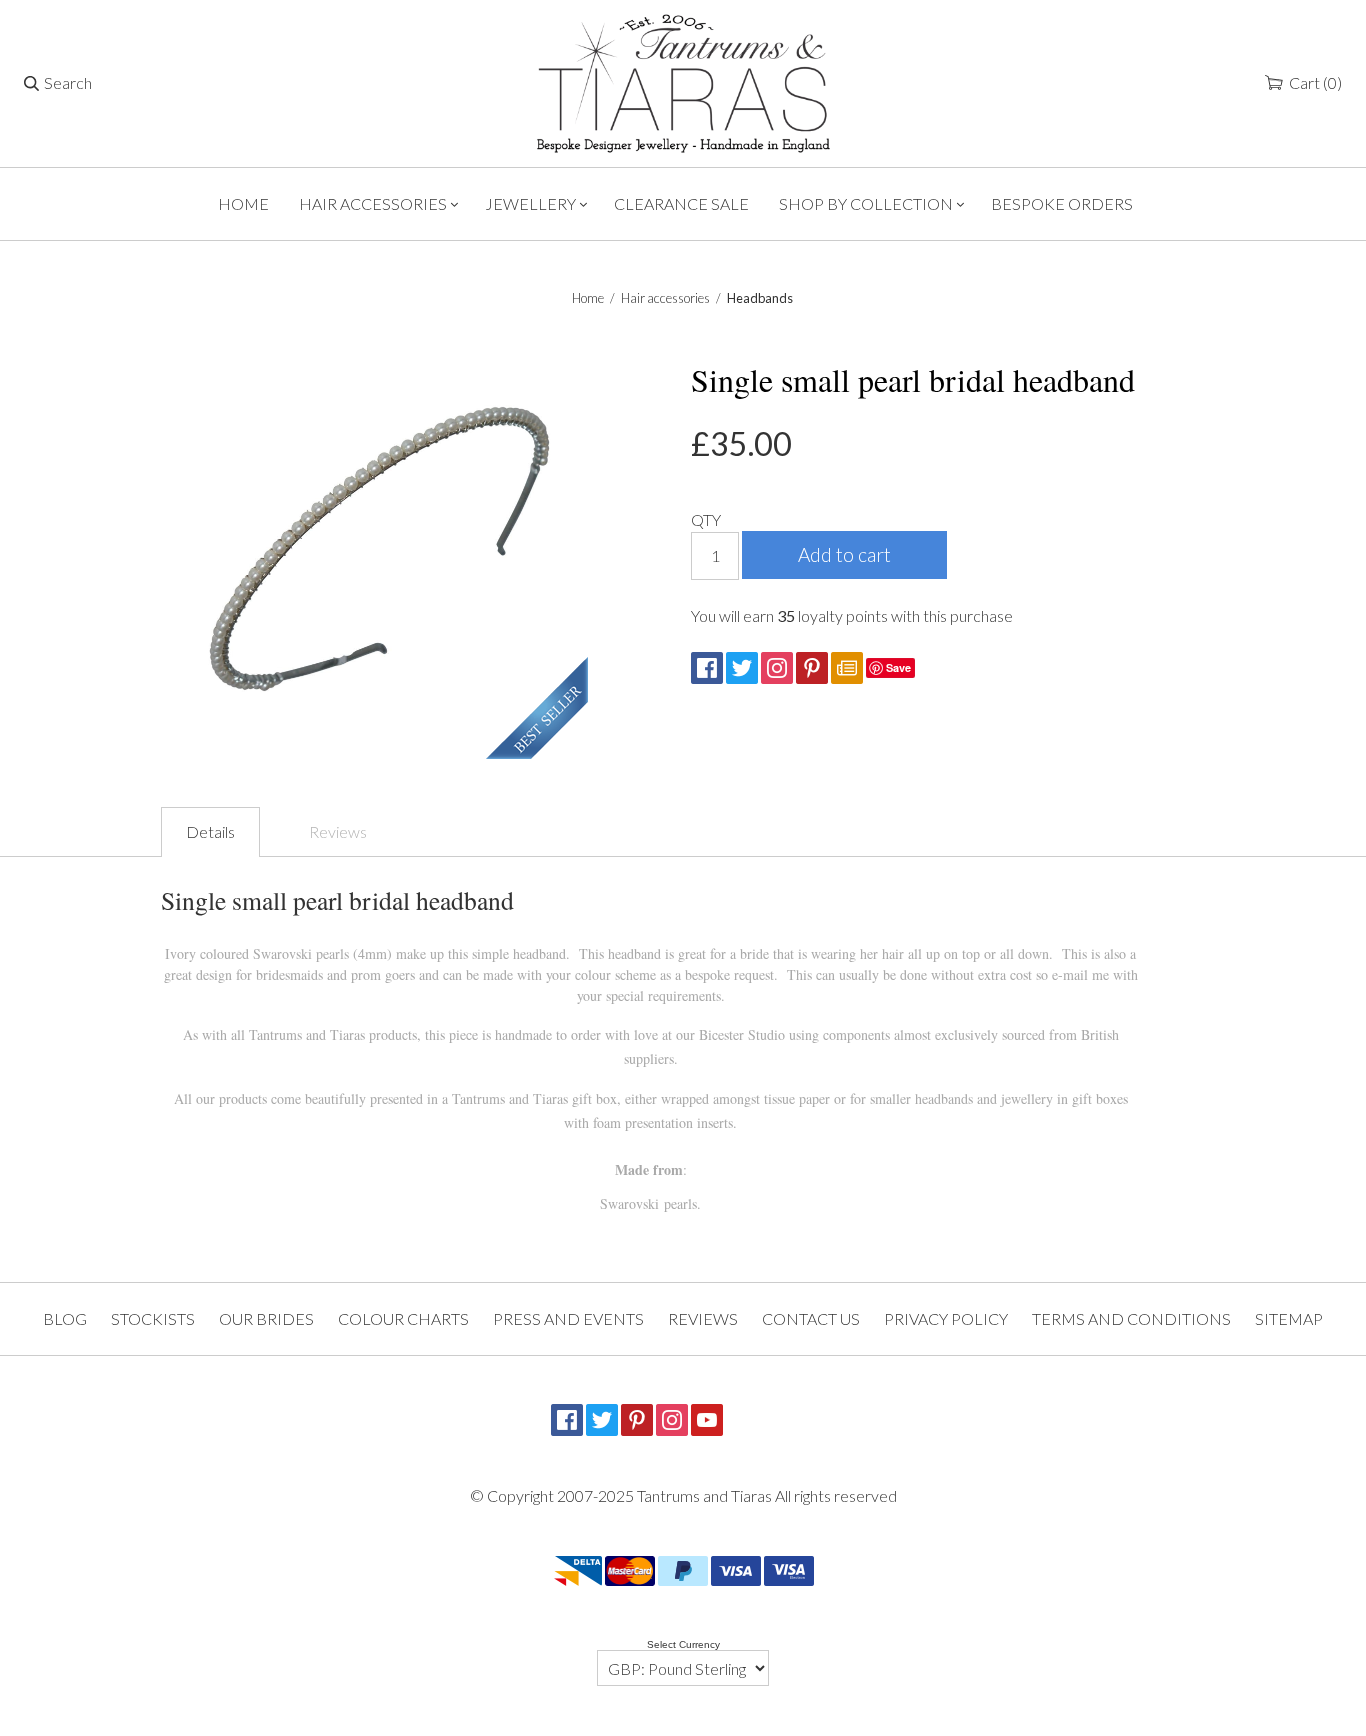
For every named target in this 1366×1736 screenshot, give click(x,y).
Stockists (153, 1318)
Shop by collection (866, 203)
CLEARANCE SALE (681, 203)
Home (243, 203)
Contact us (811, 1318)
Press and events (568, 1318)
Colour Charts (403, 1318)
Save (898, 667)
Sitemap (1289, 1318)
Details (210, 831)
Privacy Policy (946, 1318)
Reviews (338, 831)
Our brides (266, 1318)
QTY (706, 519)
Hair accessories (373, 203)
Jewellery (530, 203)
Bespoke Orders (1062, 203)
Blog (65, 1318)
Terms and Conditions (1131, 1318)
